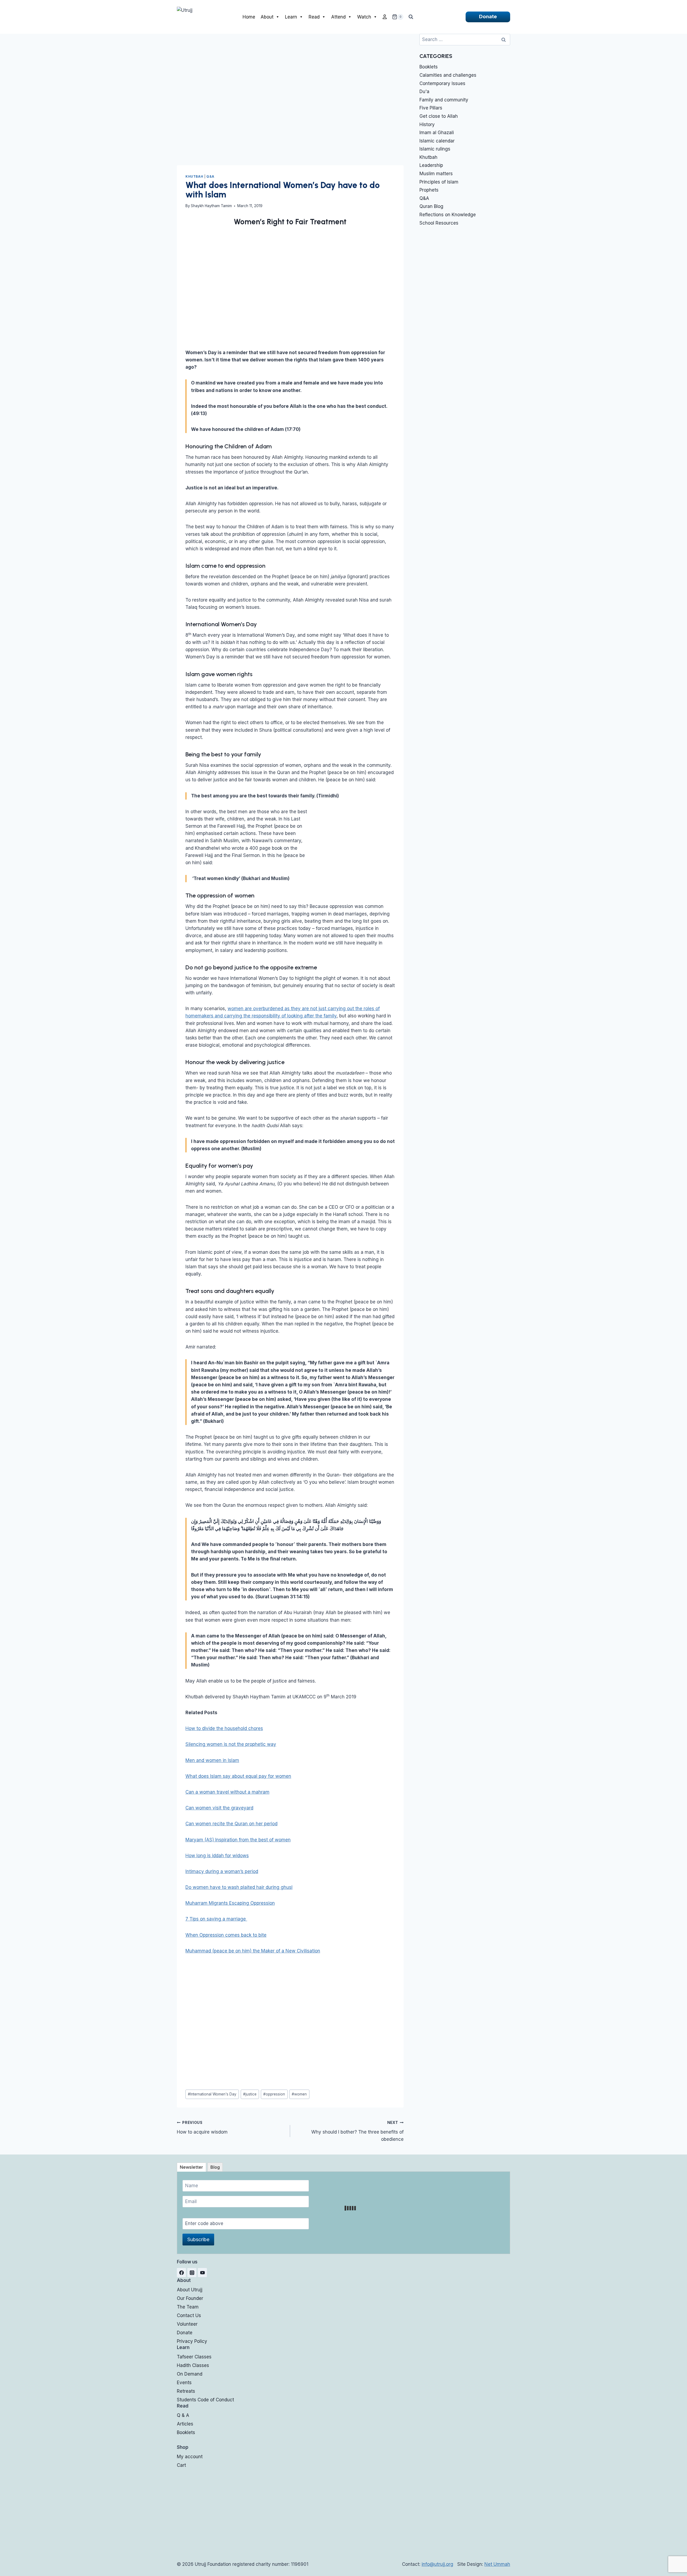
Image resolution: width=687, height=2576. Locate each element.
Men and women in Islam (212, 1760)
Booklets (429, 67)
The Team (188, 2307)
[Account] (385, 17)
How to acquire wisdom (202, 2128)
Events (184, 2383)
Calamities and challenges (448, 75)
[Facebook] (181, 2273)
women (299, 2094)
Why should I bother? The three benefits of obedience (357, 2131)
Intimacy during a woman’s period (222, 1871)
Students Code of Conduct (205, 2400)
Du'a (424, 91)
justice (250, 2094)
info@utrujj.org (437, 2564)
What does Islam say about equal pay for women (238, 1776)
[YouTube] (202, 2273)
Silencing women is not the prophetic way (231, 1744)
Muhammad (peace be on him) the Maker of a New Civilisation (253, 1951)
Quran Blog (431, 206)
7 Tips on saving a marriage (216, 1919)
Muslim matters (436, 174)
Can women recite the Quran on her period (231, 1824)
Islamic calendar (437, 141)
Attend (338, 17)
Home (249, 17)
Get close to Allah (439, 116)
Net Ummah (497, 2564)
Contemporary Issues (442, 83)
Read (314, 17)
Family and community (444, 100)
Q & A (183, 2415)
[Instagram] (192, 2273)
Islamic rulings (435, 149)
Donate (488, 17)
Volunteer (187, 2324)
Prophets (429, 190)
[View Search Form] (411, 17)
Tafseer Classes (194, 2357)
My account (190, 2457)
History (427, 124)
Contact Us (189, 2315)
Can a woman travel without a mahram (227, 1792)
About (267, 17)
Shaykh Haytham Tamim (211, 206)
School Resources (439, 223)
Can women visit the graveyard (219, 1808)
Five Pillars (431, 108)
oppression (274, 2094)
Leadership (431, 165)
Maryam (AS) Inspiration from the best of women (238, 1840)
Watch (364, 17)
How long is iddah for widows (217, 1856)
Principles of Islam (439, 182)
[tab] (191, 2167)
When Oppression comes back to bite (226, 1935)
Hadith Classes (193, 2365)
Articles (185, 2424)
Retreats (186, 2391)
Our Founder (190, 2298)
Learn (291, 17)
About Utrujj (190, 2290)
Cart (181, 2465)
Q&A (210, 176)
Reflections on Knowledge (448, 215)
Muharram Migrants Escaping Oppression (230, 1903)
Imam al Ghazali (437, 133)
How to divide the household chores (224, 1728)
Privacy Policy (192, 2341)
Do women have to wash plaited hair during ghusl (239, 1887)
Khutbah (194, 176)
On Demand (190, 2374)
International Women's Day (212, 2094)
